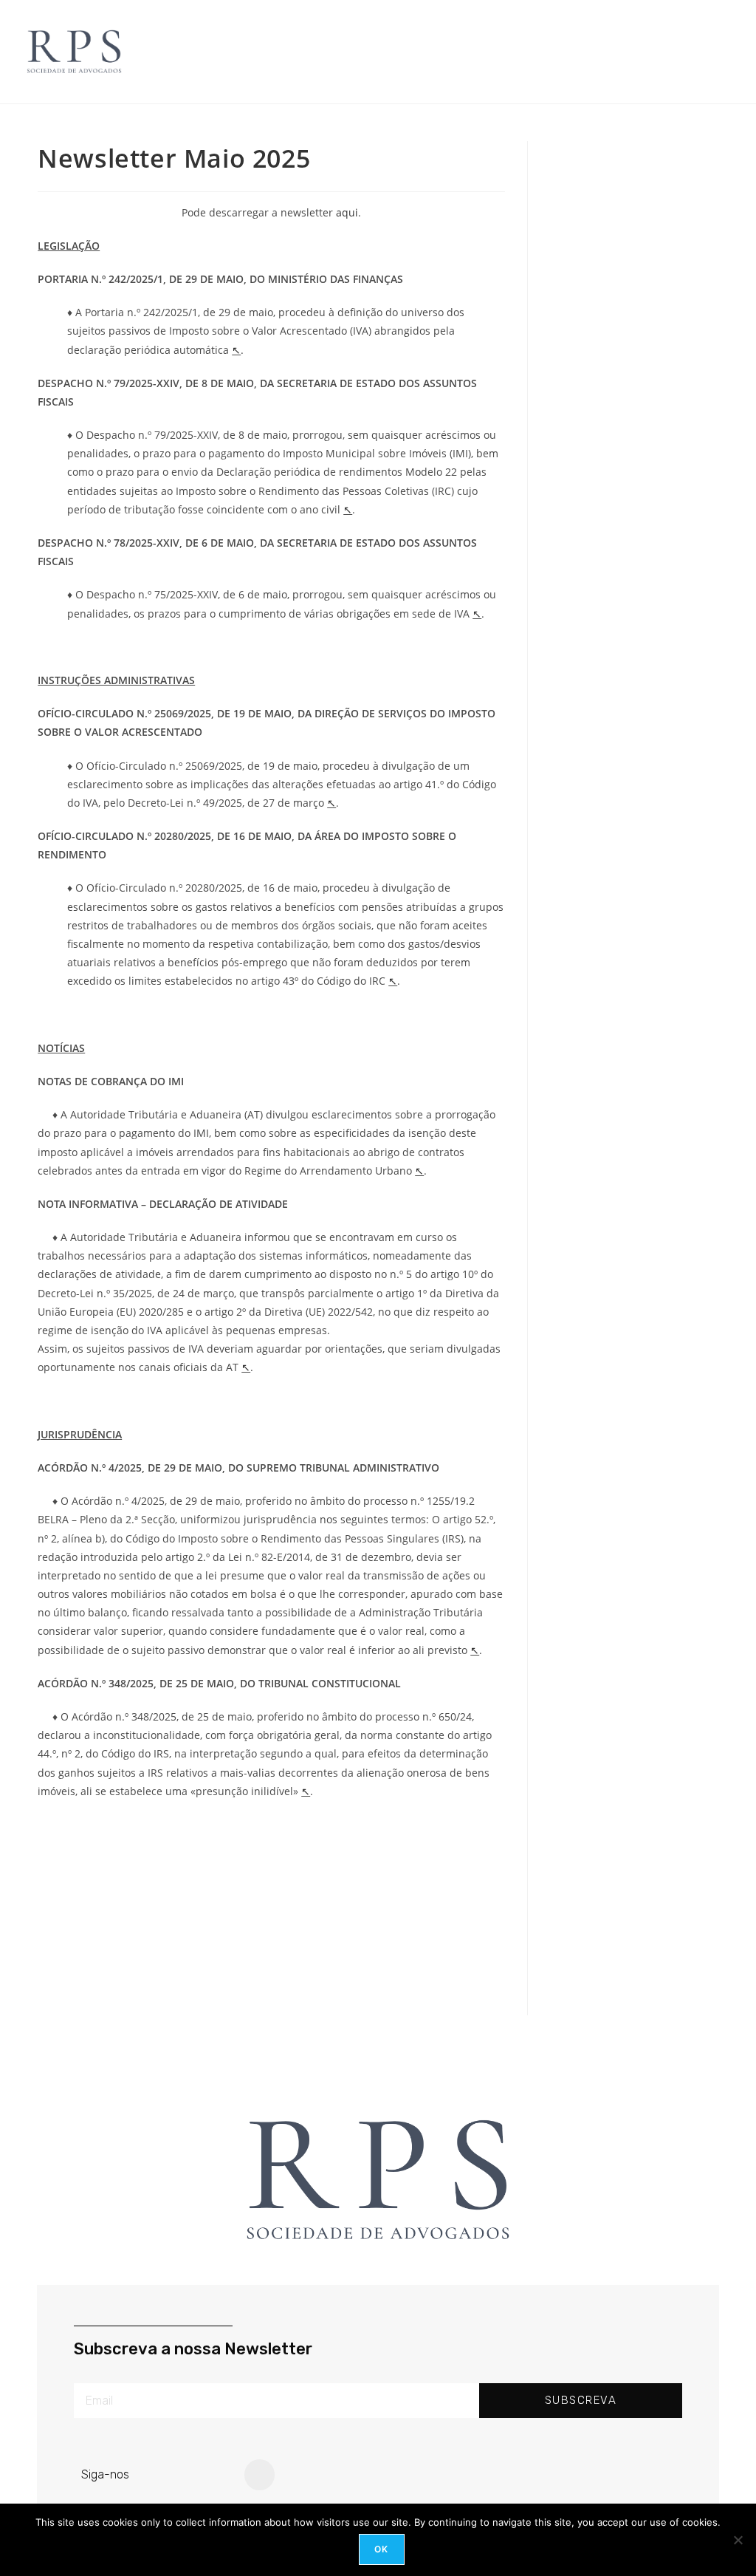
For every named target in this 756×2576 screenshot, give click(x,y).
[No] (738, 2540)
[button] (383, 52)
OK (381, 2549)
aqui (347, 212)
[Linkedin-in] (260, 2475)
